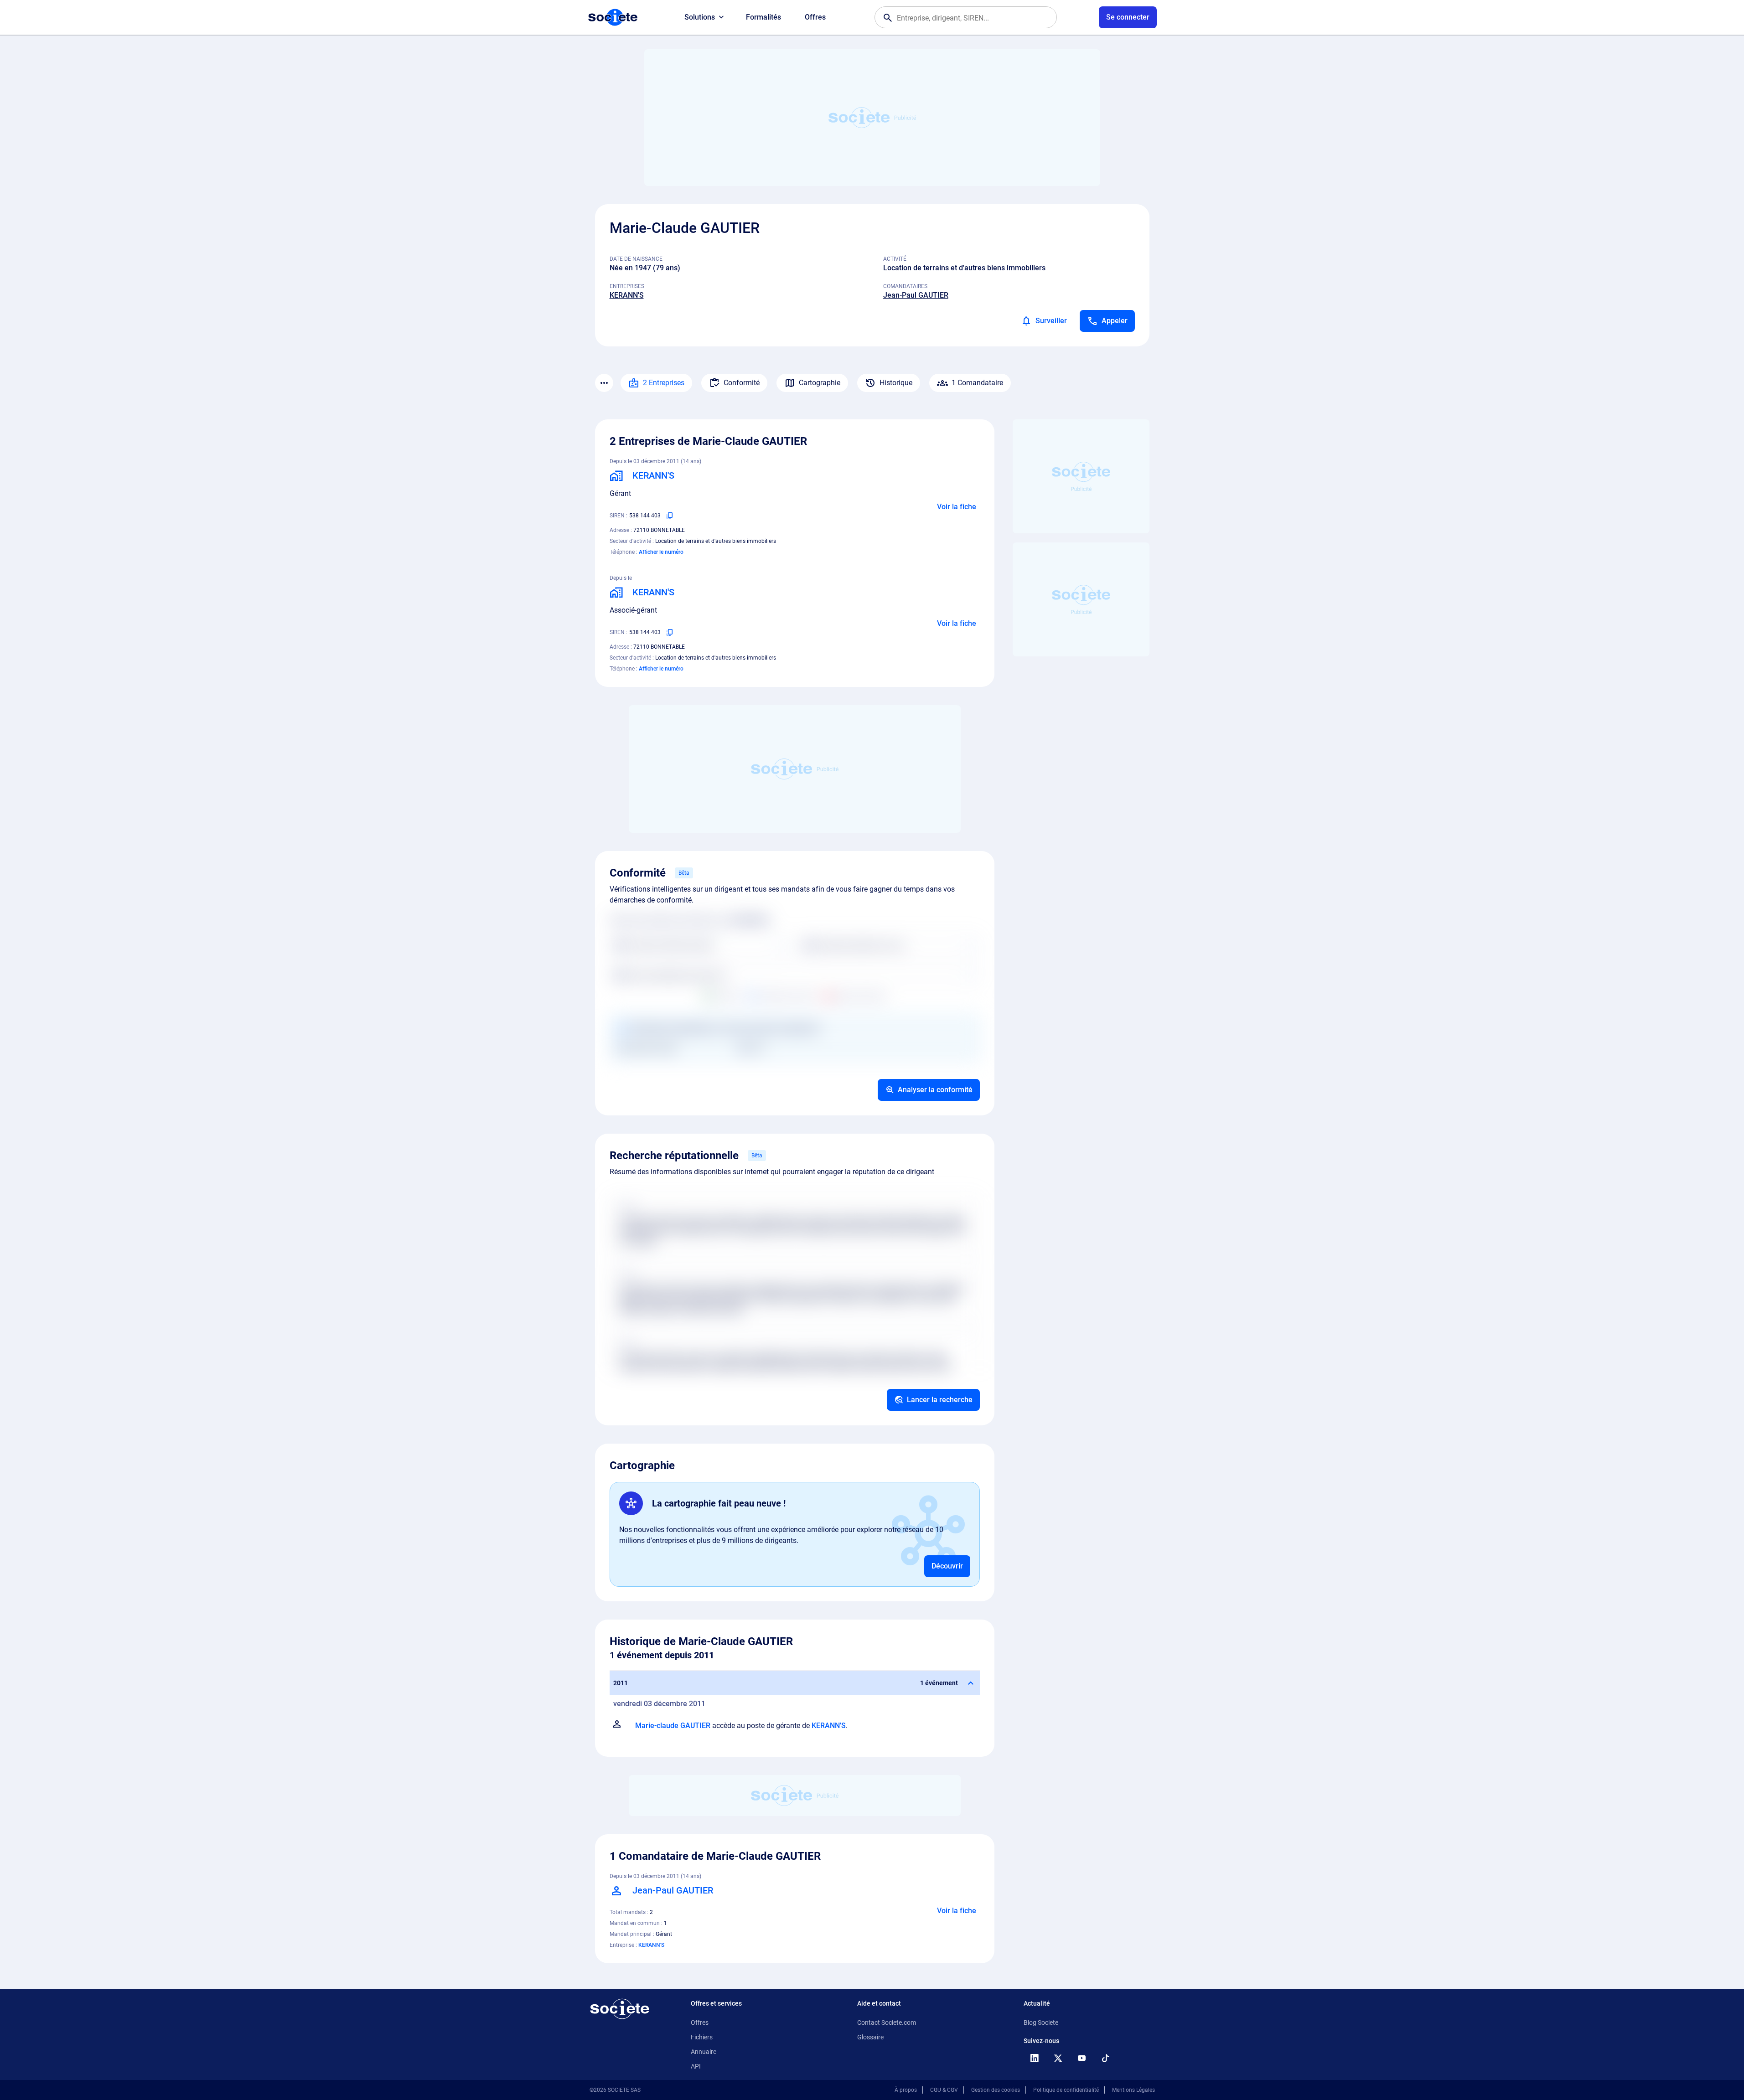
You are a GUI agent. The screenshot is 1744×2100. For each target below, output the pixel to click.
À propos (906, 2090)
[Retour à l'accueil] (620, 2009)
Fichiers (702, 2037)
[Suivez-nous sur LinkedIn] (1035, 2058)
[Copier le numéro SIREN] (670, 516)
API (696, 2066)
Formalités (763, 17)
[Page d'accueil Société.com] (613, 17)
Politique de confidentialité (1066, 2090)
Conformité (742, 383)
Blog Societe (1041, 2023)
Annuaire (704, 2052)
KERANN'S (627, 295)
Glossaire (870, 2037)
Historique (896, 383)
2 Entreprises (664, 383)
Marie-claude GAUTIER (673, 1726)
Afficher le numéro (661, 552)
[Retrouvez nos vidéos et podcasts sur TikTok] (1106, 2058)
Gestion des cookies (996, 2090)
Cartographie (820, 383)
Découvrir (947, 1566)
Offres (815, 17)
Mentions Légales (1133, 2090)
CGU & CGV (944, 2090)
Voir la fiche (957, 507)
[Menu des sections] (604, 383)
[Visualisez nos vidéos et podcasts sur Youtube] (1082, 2058)
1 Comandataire (977, 383)
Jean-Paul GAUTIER (916, 295)
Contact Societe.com (887, 2023)
